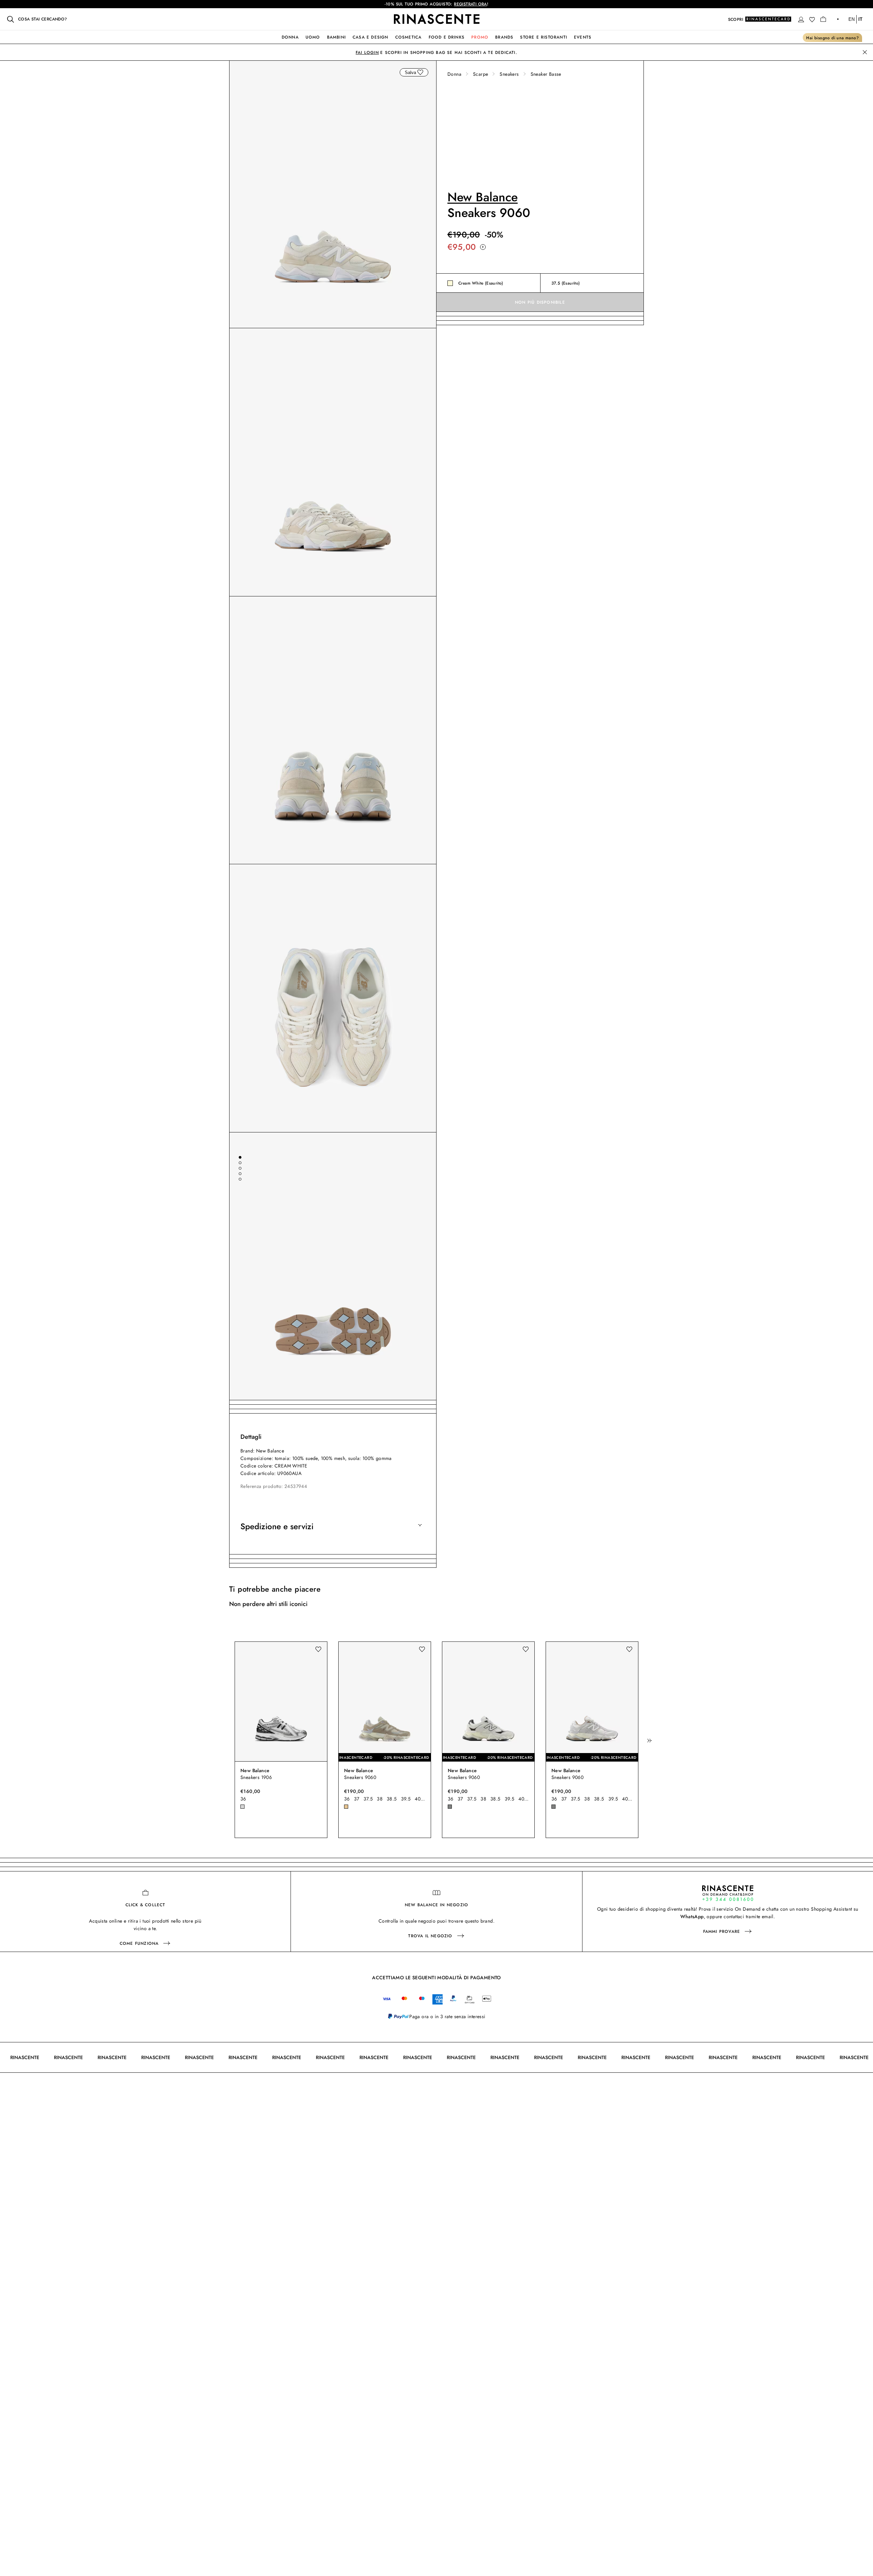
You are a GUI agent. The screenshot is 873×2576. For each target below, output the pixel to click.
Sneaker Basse (546, 74)
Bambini (336, 37)
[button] (801, 19)
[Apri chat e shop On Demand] (728, 1893)
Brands (504, 37)
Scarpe (480, 74)
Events (583, 37)
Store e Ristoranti (544, 37)
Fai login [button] (367, 53)
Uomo (313, 37)
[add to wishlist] (420, 72)
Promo (480, 37)
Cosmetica (409, 37)
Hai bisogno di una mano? (832, 38)
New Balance (483, 197)
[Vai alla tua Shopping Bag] (823, 19)
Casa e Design (371, 37)
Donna (290, 37)
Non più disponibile (540, 302)
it (860, 19)
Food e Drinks (447, 37)
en (852, 19)
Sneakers (509, 74)
